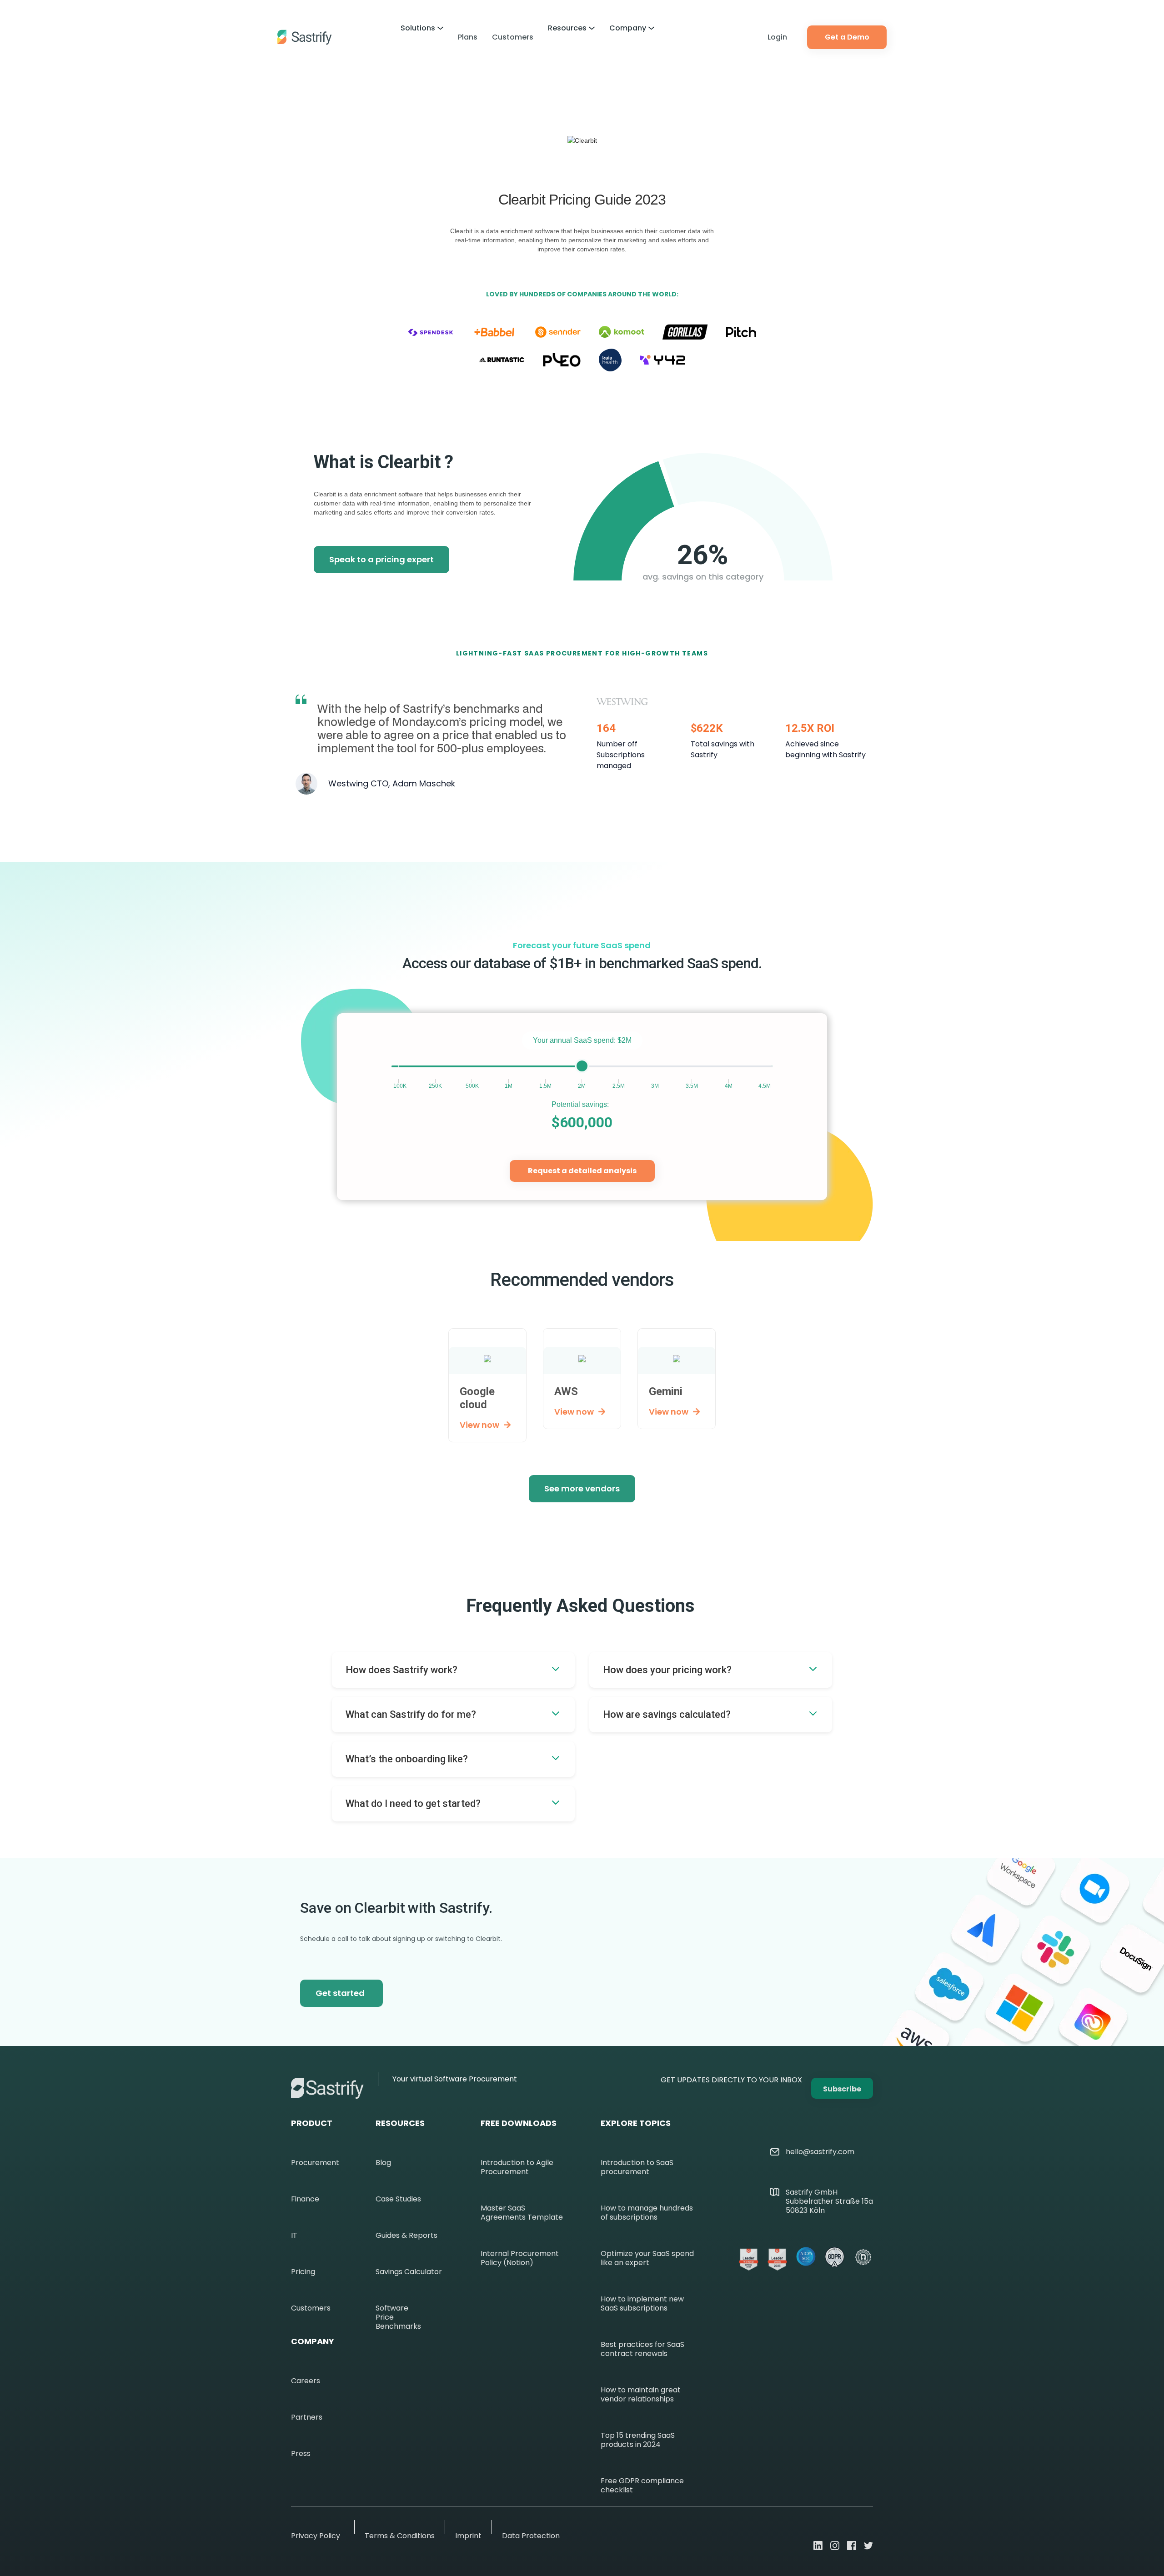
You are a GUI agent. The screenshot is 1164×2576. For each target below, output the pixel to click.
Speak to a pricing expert (381, 559)
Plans (468, 37)
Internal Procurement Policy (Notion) (520, 2258)
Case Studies (398, 2199)
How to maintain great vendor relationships (641, 2395)
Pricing (303, 2272)
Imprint (468, 2536)
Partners (307, 2417)
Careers (306, 2381)
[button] (422, 28)
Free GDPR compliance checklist (642, 2486)
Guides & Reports (406, 2236)
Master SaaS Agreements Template (522, 2213)
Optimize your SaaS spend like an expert (647, 2258)
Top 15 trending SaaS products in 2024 (638, 2440)
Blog (383, 2163)
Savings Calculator (409, 2272)
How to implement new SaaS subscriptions (642, 2304)
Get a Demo (847, 37)
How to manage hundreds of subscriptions (647, 2213)
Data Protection (531, 2536)
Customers (513, 37)
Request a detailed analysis (582, 1171)
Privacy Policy (316, 2536)
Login (777, 37)
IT (294, 2236)
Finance (305, 2199)
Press (301, 2454)
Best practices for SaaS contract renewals (642, 2349)
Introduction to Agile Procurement (517, 2167)
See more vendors (582, 1488)
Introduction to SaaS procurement (637, 2167)
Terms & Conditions (400, 2536)
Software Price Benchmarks (398, 2317)
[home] (305, 37)
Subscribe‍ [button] (842, 2089)
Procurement (315, 2163)
